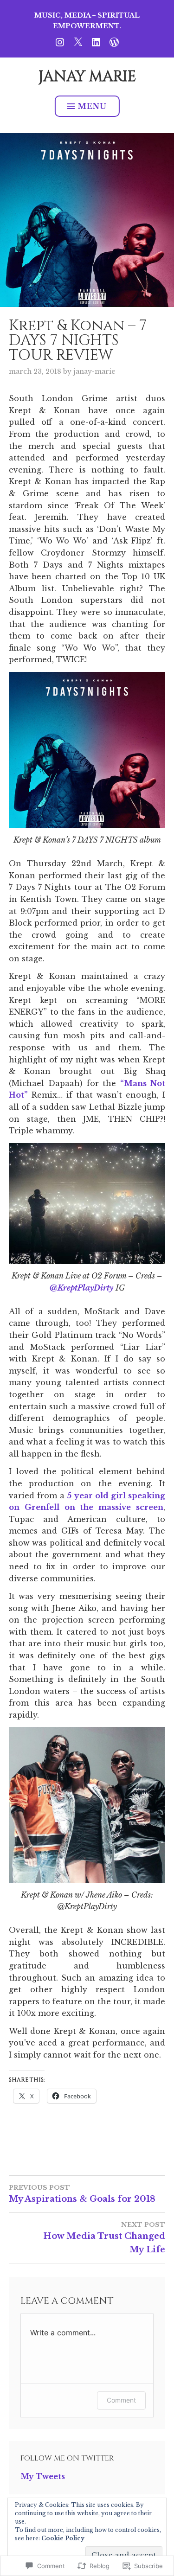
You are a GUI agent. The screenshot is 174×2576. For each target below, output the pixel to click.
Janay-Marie (94, 371)
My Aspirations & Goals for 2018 (82, 2194)
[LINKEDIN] (96, 41)
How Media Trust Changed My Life (104, 2238)
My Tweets (43, 2476)
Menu (92, 106)
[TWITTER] (78, 41)
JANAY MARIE (87, 77)
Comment (121, 2400)
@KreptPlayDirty (82, 1288)
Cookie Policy (63, 2538)
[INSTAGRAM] (60, 41)
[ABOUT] (114, 41)
